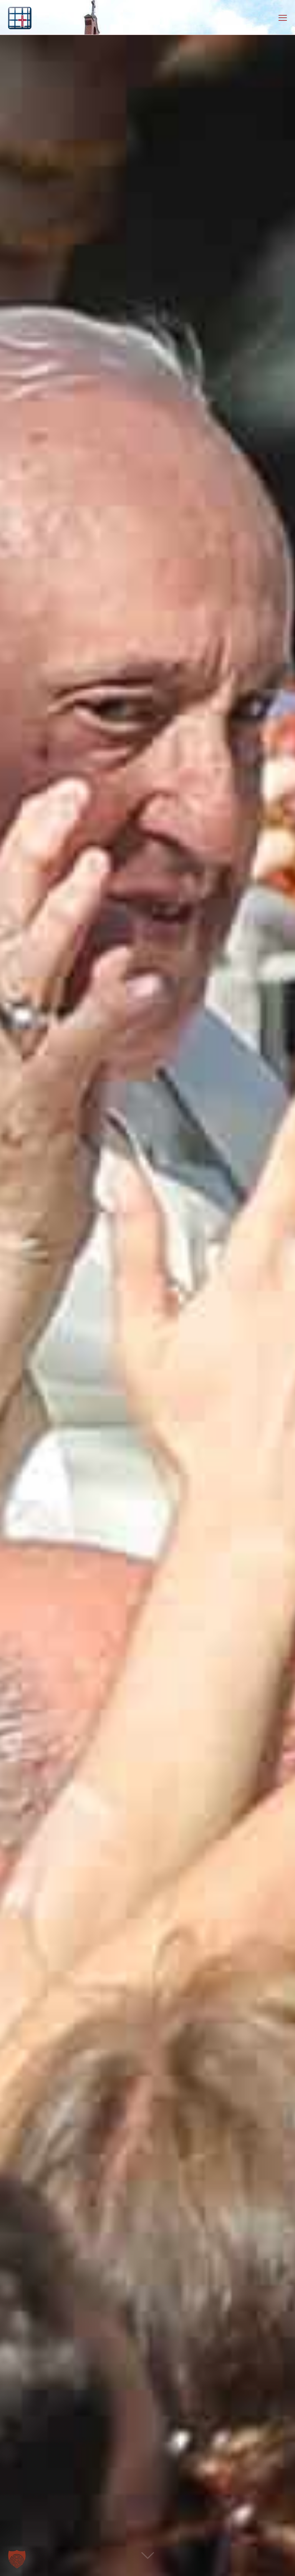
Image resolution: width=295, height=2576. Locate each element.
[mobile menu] (283, 17)
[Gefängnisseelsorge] (20, 17)
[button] (17, 2559)
